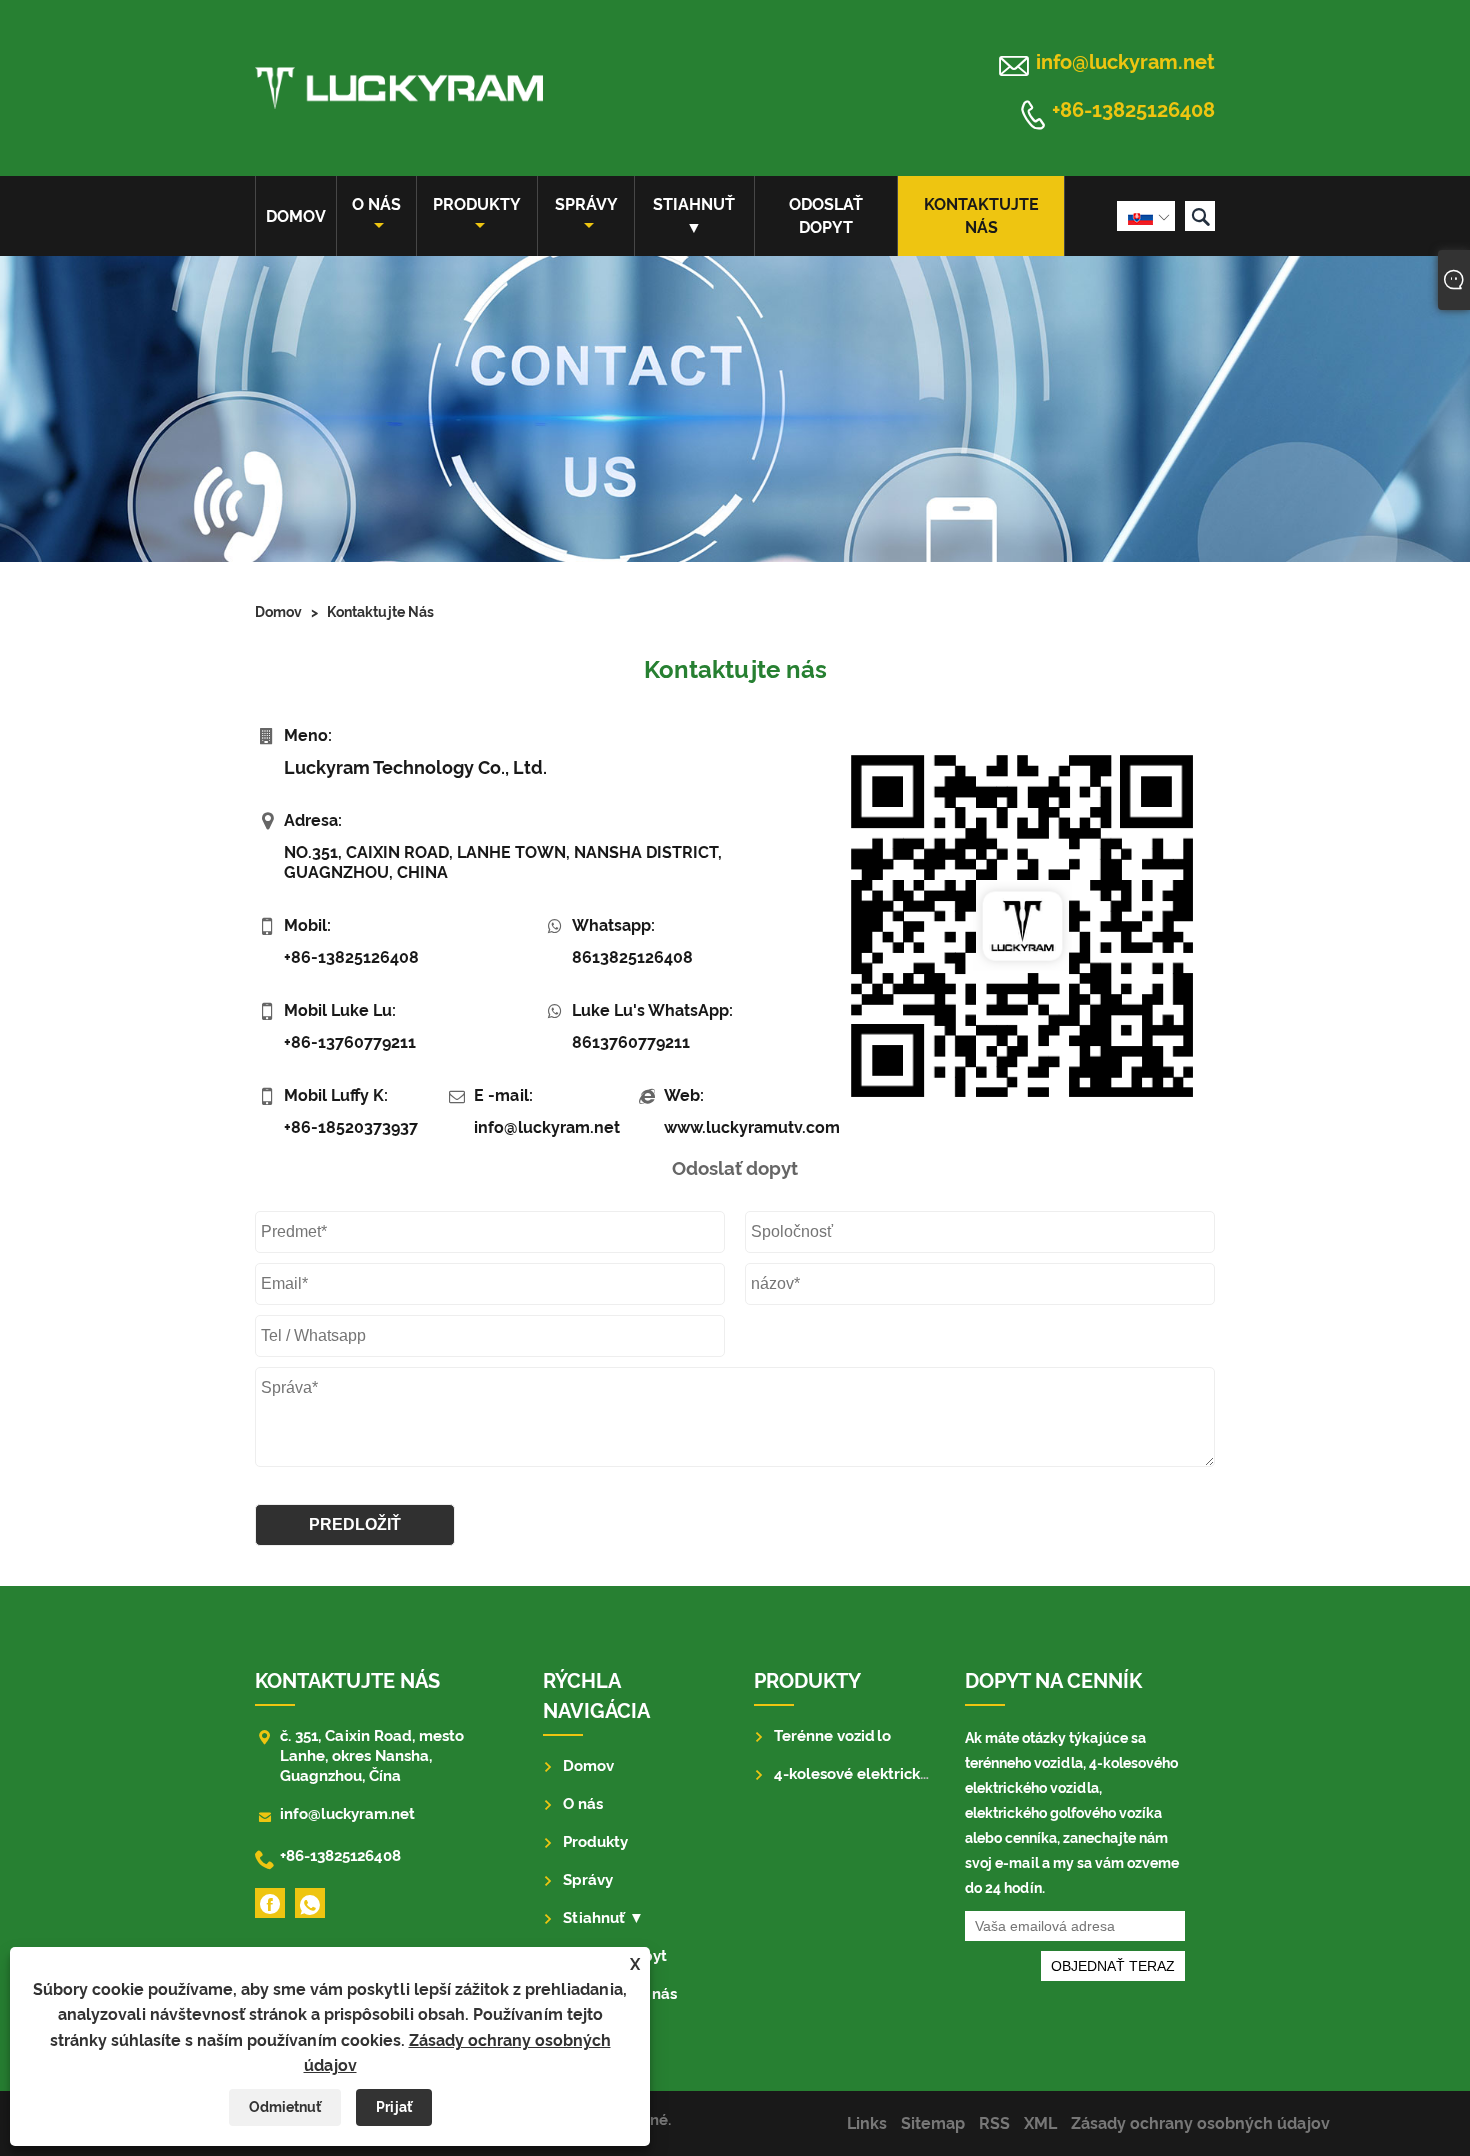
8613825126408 (632, 957)
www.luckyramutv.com (736, 1127)
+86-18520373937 (351, 1127)
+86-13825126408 (1133, 111)
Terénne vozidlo (832, 1736)
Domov (296, 216)
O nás (376, 204)
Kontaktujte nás (981, 216)
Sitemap (933, 2123)
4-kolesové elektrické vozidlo (880, 1774)
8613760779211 (631, 1042)
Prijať (394, 2107)
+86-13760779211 (350, 1042)
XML (1040, 2123)
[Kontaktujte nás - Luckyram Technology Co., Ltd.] (399, 88)
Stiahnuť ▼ (694, 216)
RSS (994, 2123)
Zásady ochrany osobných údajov (1200, 2123)
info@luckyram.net (1125, 62)
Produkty (477, 204)
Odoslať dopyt (826, 216)
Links (867, 2123)
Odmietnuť (285, 2107)
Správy (586, 204)
